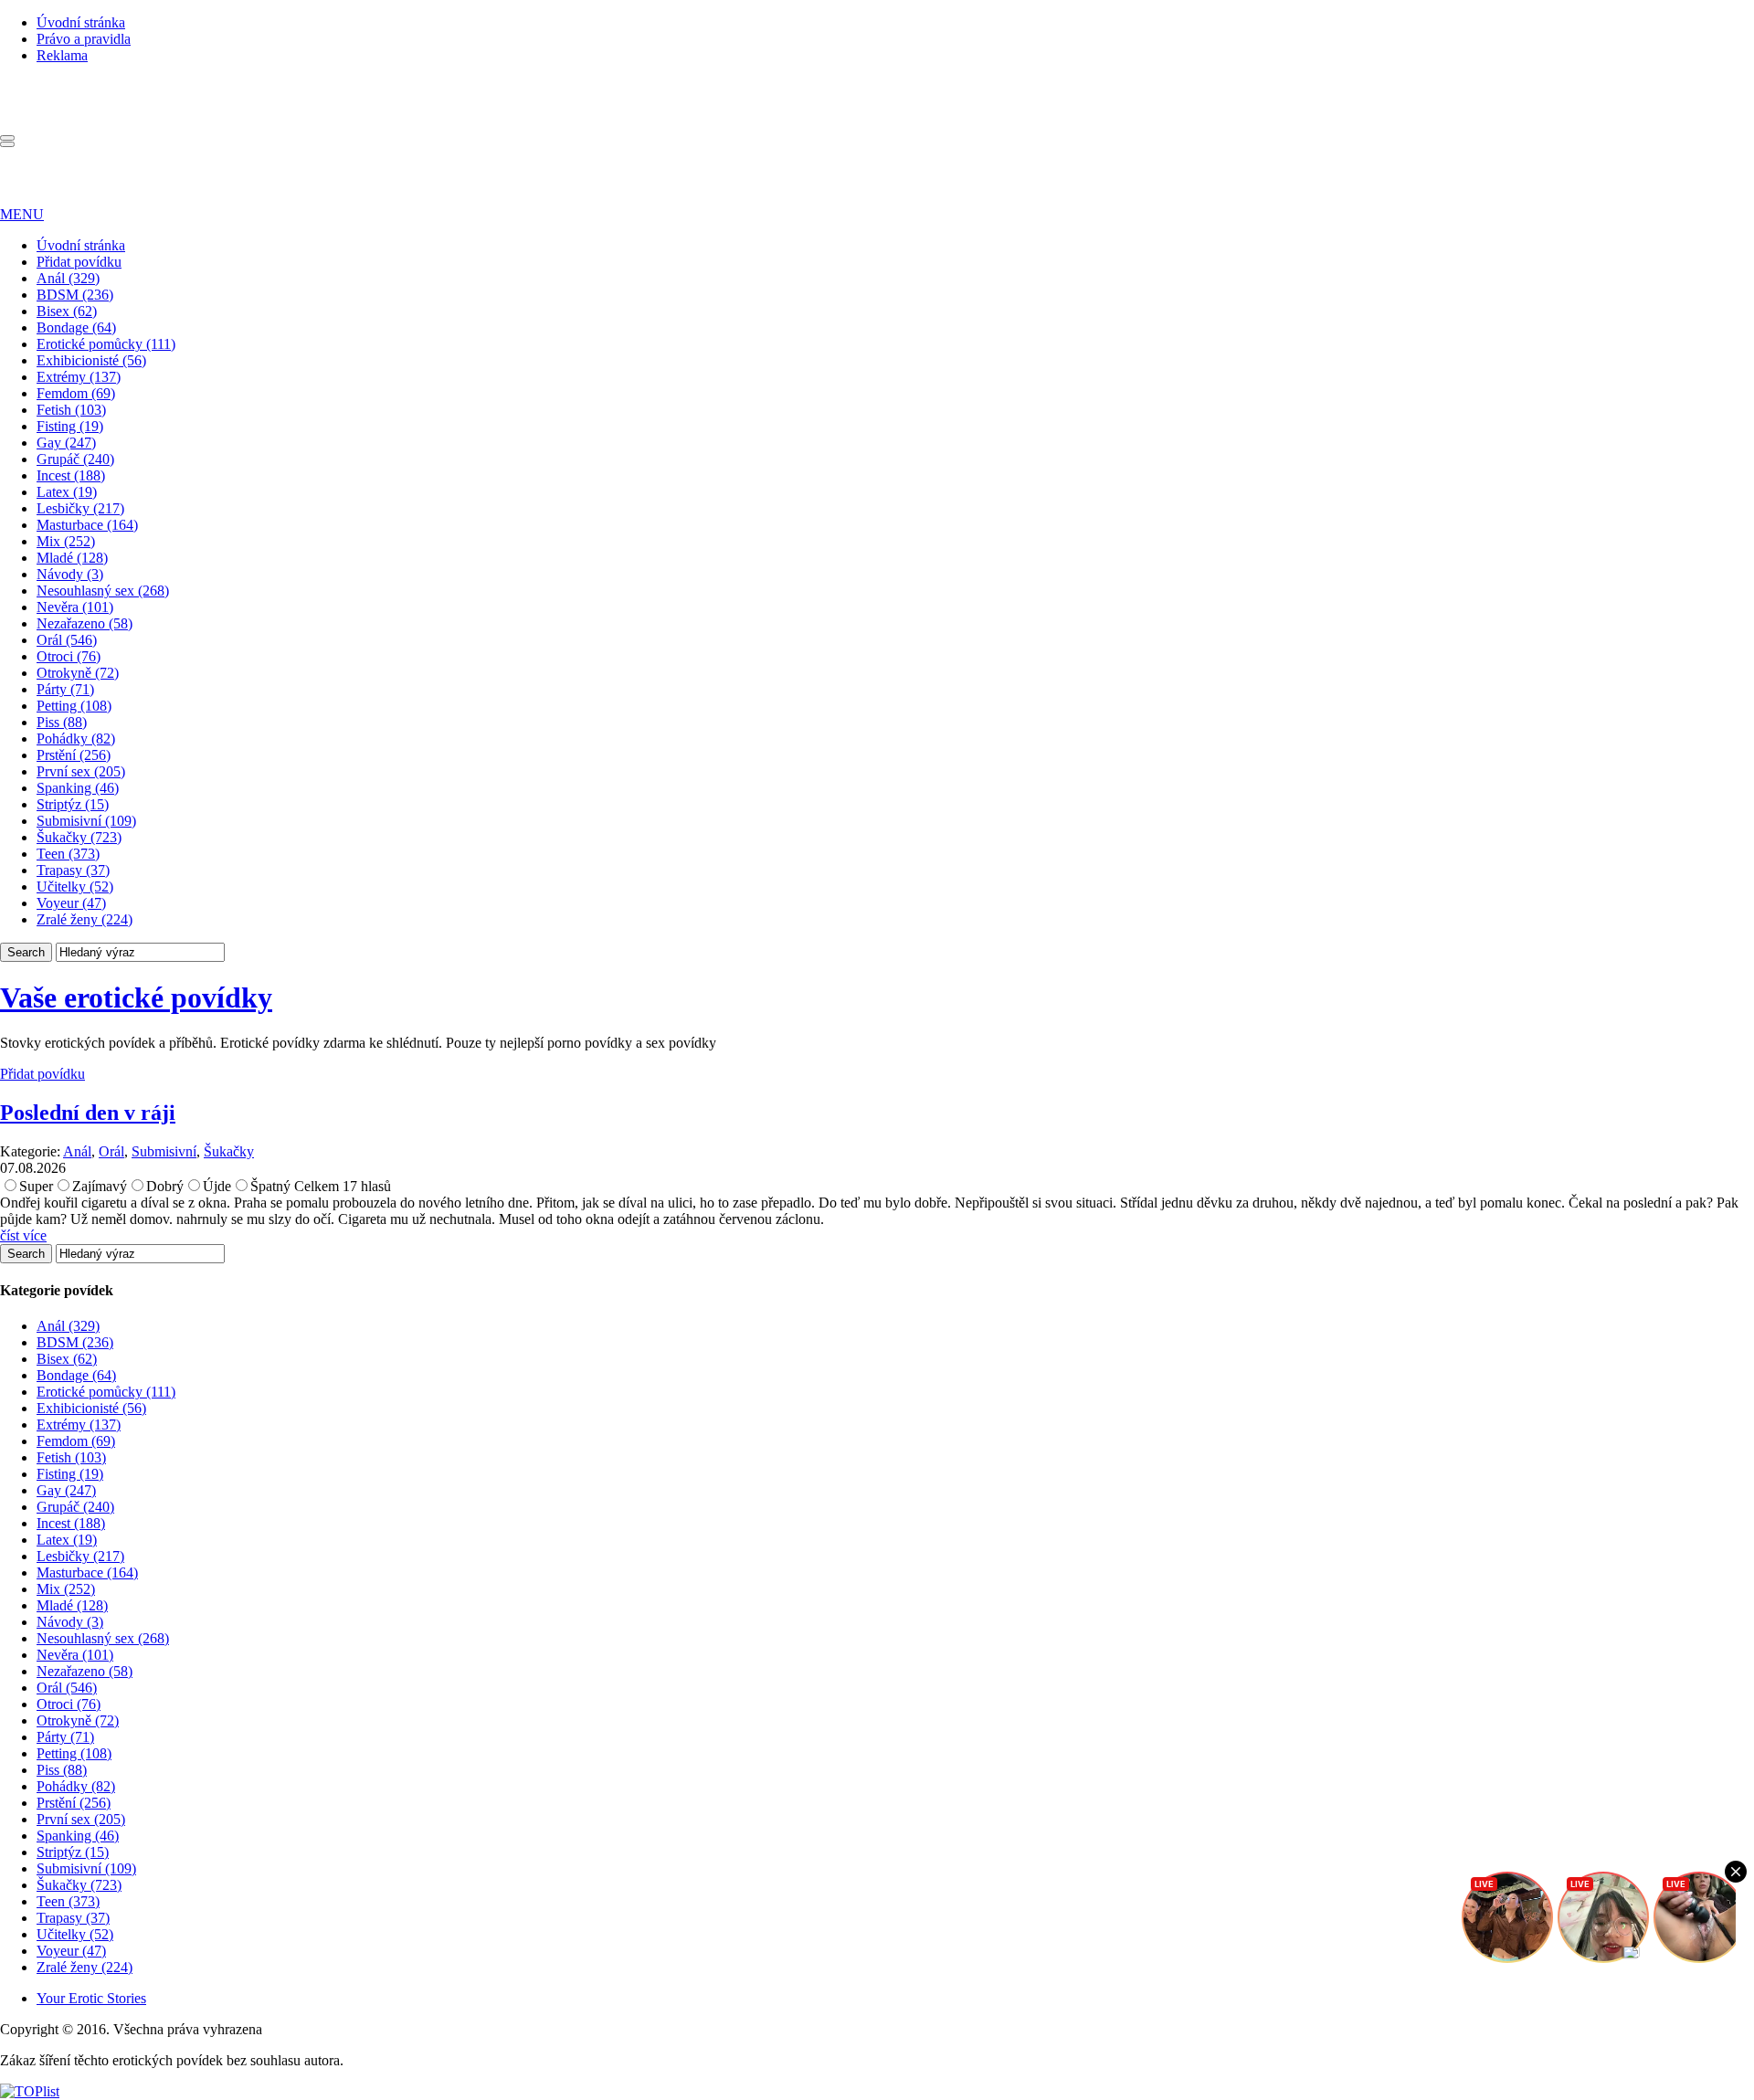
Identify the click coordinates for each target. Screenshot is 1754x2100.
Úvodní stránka (81, 22)
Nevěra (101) (75, 607)
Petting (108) (74, 706)
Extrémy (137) (79, 377)
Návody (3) (70, 574)
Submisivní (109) (86, 821)
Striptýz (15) (73, 804)
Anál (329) (68, 278)
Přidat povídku (79, 262)
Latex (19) (67, 492)
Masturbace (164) (87, 525)
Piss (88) (62, 722)
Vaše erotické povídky (136, 997)
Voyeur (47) (71, 903)
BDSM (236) (75, 295)
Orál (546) (67, 640)
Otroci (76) (69, 656)
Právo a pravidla (84, 39)
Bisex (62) (67, 311)
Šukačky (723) (79, 837)
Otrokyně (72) (78, 673)
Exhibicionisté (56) (91, 360)
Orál (111, 1151)
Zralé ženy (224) (85, 919)
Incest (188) (71, 475)
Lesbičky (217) (80, 508)
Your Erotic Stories (91, 1998)
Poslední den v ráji (88, 1113)
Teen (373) (68, 854)
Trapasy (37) (73, 870)
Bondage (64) (76, 327)
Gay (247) (66, 443)
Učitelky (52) (75, 886)
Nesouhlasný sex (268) (103, 591)
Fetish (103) (71, 410)
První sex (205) (81, 771)
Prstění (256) (74, 755)
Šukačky (229, 1151)
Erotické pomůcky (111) (106, 344)
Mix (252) (66, 541)
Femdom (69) (76, 393)
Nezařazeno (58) (85, 623)
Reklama (62, 55)
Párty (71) (65, 689)
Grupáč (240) (75, 459)
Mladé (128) (72, 558)
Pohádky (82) (76, 739)
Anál (77, 1151)
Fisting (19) (70, 426)
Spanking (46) (78, 788)
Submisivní (164, 1151)
